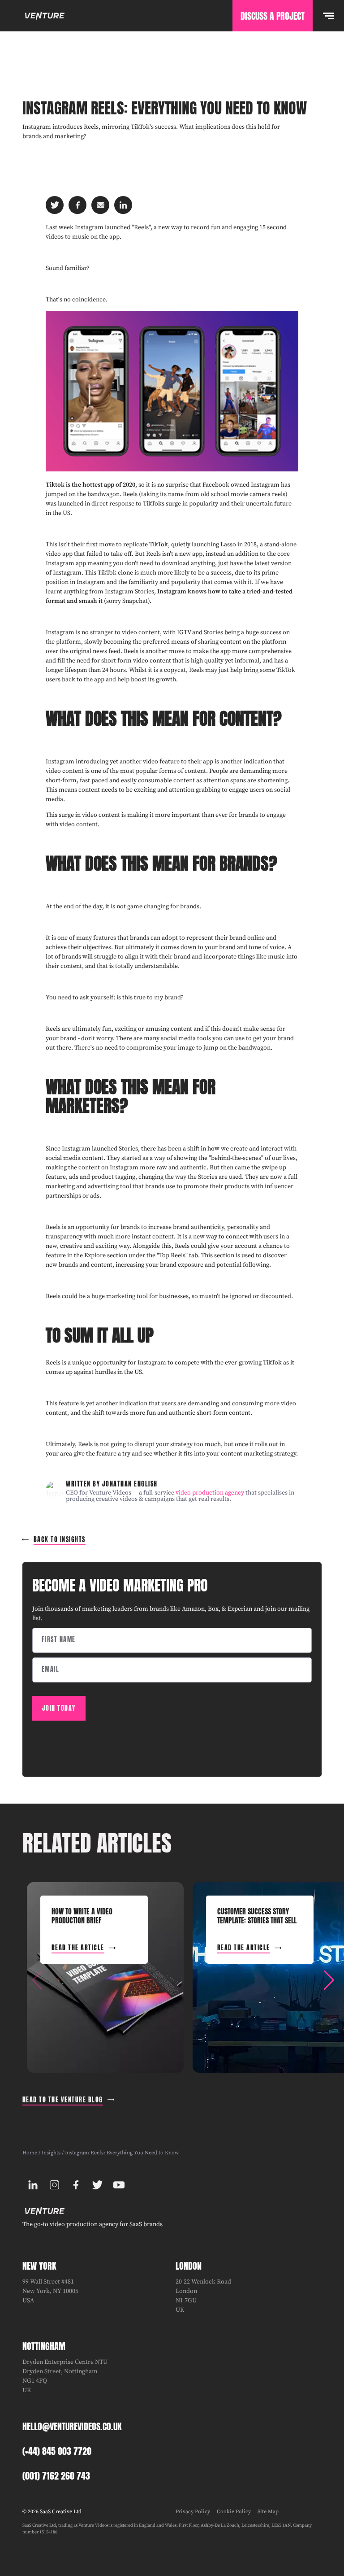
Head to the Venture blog (63, 2100)
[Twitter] (98, 2185)
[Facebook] (76, 2185)
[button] (329, 1980)
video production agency (210, 1493)
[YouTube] (119, 2185)
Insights (51, 2153)
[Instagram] (55, 2185)
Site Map (268, 2512)
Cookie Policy (234, 2512)
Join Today (59, 1708)
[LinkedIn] (33, 2185)
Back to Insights (60, 1540)
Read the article (78, 1948)
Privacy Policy (193, 2512)
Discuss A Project (273, 16)
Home (30, 2153)
